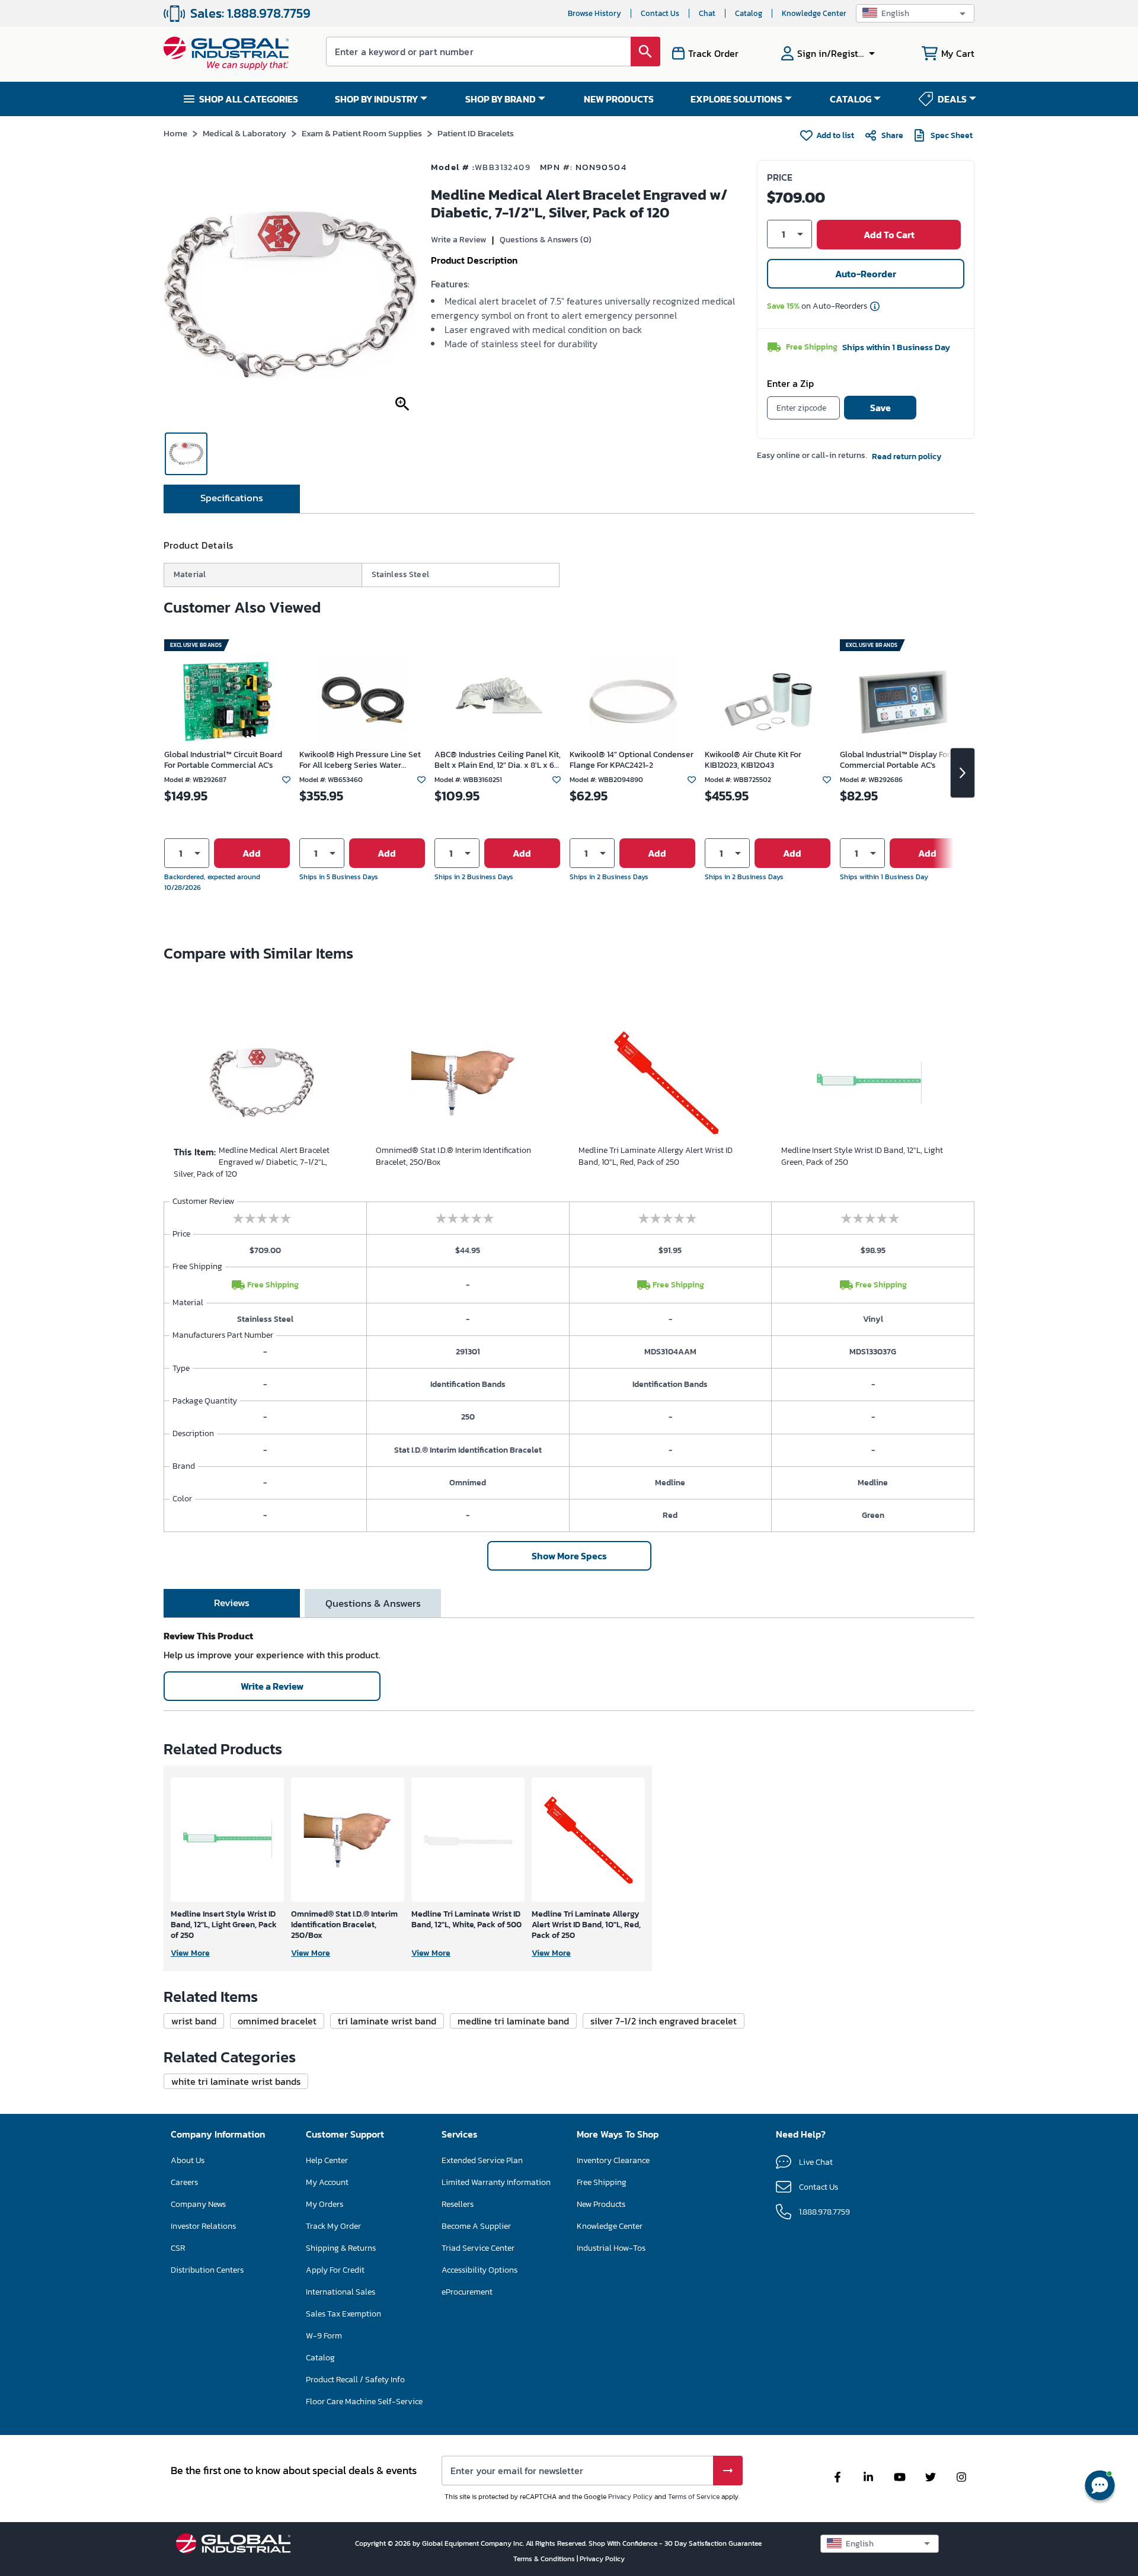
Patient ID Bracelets (476, 133)
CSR (178, 2248)
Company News (198, 2204)
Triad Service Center (478, 2248)
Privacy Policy (630, 2497)
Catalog (749, 13)
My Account (327, 2182)
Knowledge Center (814, 13)
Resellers (458, 2204)
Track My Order (333, 2226)
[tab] (232, 499)
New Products (601, 2204)
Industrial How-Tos (611, 2248)
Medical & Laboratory (244, 133)
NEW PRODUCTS (619, 99)
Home (175, 133)
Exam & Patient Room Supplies (362, 133)
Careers (184, 2182)
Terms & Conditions (545, 2559)
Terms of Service (694, 2497)
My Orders (325, 2204)
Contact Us (660, 13)
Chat (707, 13)
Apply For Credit (335, 2270)
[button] (915, 13)
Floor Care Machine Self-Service (364, 2402)
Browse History (594, 13)
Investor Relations (203, 2226)
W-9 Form (324, 2336)
